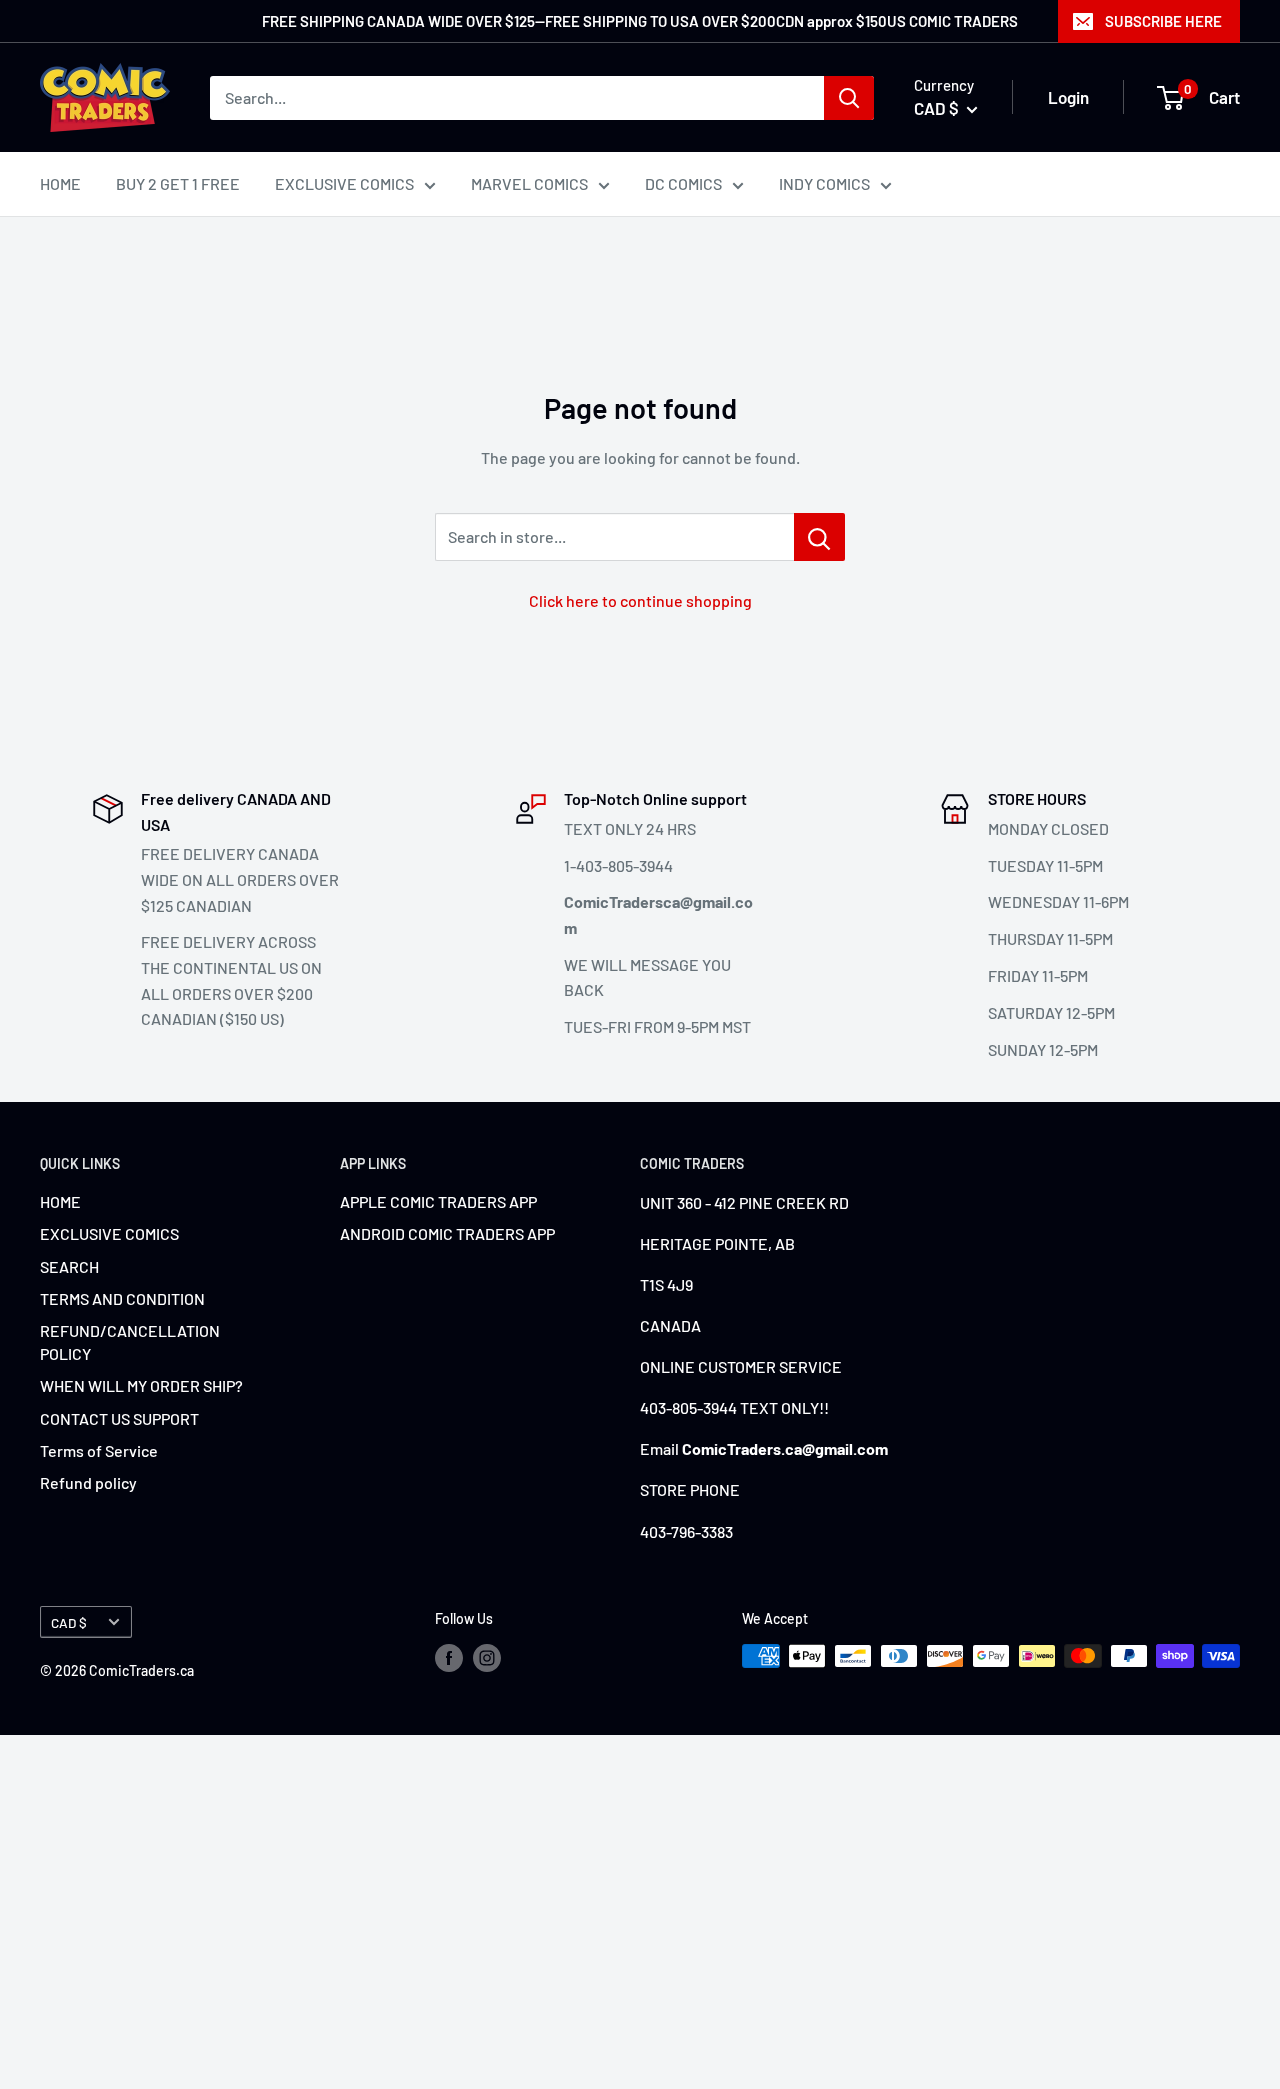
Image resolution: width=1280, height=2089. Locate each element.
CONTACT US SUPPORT (119, 1418)
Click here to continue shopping (640, 600)
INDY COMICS (824, 183)
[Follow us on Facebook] (449, 1658)
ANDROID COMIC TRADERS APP (447, 1233)
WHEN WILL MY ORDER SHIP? (141, 1385)
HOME (60, 183)
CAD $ (69, 1622)
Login (1068, 97)
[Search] (849, 98)
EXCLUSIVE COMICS (344, 183)
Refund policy (88, 1482)
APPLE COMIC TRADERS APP (438, 1201)
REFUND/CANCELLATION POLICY (130, 1341)
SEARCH (69, 1266)
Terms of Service (99, 1450)
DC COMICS (683, 183)
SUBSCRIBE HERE (1163, 21)
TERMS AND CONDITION (122, 1298)
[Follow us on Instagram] (487, 1658)
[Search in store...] (819, 537)
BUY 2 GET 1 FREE (178, 183)
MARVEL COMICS (529, 183)
